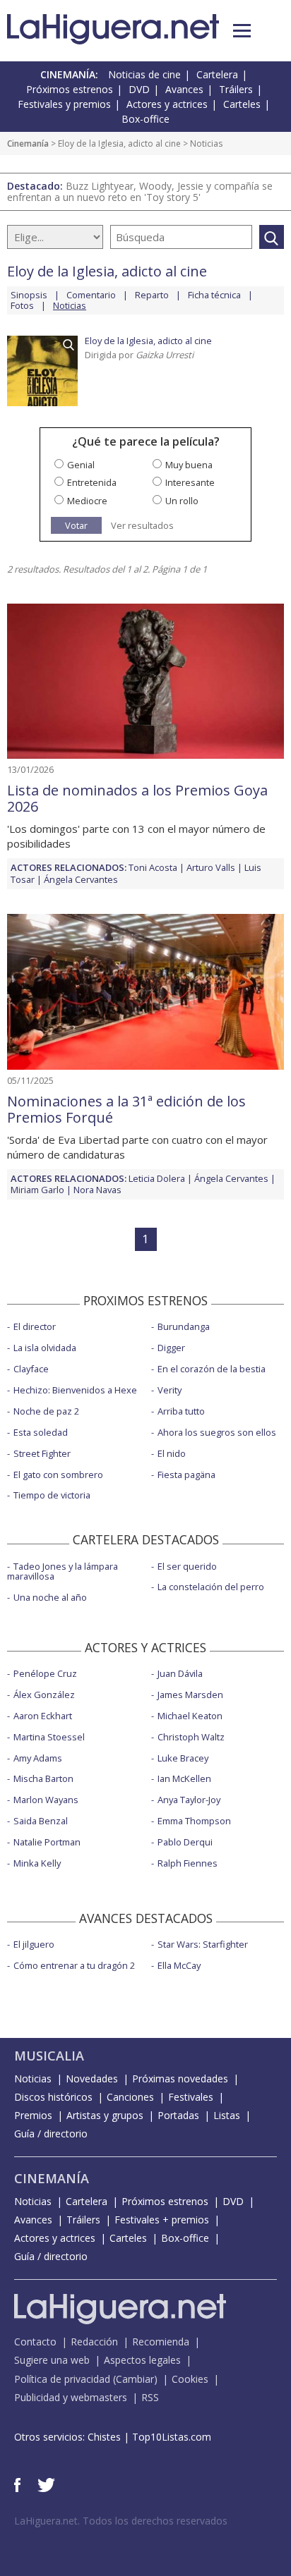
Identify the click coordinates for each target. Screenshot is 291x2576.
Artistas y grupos (105, 2115)
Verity (170, 1390)
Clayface (31, 1369)
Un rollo (182, 501)
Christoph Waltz (191, 1737)
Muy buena (189, 465)
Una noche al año (50, 1597)
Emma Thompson (194, 1821)
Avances (184, 89)
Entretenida (92, 482)
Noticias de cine (144, 74)
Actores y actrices (167, 104)
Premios (33, 2115)
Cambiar (135, 2379)
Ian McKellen (184, 1778)
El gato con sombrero (58, 1475)
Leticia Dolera (157, 1178)
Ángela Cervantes (81, 879)
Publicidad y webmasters (71, 2397)
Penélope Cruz (45, 1673)
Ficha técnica (214, 295)
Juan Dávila (180, 1673)
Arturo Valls (211, 867)
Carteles (242, 104)
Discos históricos (53, 2097)
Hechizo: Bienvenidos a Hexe (75, 1390)
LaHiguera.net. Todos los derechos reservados (121, 2521)
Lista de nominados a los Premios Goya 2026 (137, 798)
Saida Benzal (41, 1821)
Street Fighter (42, 1453)
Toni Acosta (153, 867)
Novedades (92, 2078)
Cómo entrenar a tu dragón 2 (74, 1965)
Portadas (178, 2115)
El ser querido (187, 1566)
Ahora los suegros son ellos (217, 1432)
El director (35, 1326)
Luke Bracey (183, 1758)
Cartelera (217, 74)
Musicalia (49, 2056)
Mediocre (87, 501)
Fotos (22, 305)
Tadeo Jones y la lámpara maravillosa (63, 1571)
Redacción (94, 2342)
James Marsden (190, 1695)
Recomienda (161, 2342)
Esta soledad (41, 1432)
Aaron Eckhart (43, 1716)
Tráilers (236, 89)
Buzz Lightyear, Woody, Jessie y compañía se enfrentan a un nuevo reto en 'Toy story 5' (140, 191)
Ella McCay (179, 1965)
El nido (172, 1453)
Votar (76, 525)
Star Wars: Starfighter (203, 1944)
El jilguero (34, 1944)
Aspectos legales (142, 2360)
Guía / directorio (51, 2134)
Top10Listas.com (172, 2437)
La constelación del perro (211, 1587)
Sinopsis (29, 295)
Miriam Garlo (37, 1190)
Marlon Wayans (46, 1800)
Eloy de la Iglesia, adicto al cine (119, 144)
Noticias (33, 2078)
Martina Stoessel (49, 1737)
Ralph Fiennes (188, 1863)
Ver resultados (142, 526)
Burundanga (184, 1326)
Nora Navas (97, 1190)
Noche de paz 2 (46, 1411)
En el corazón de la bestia (212, 1369)
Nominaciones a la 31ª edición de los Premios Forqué (126, 1109)
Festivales (191, 2097)
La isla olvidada (45, 1348)
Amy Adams (38, 1758)
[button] (242, 31)
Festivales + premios (162, 2220)
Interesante (190, 482)
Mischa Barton (43, 1778)
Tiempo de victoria (52, 1495)
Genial (81, 465)
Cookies (190, 2379)
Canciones (130, 2097)
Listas (227, 2115)
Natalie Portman (47, 1842)
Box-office (145, 119)
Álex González (44, 1695)
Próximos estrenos (70, 89)
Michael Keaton (190, 1716)
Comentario (91, 295)
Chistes (104, 2437)
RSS (150, 2397)
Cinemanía (28, 144)
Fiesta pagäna (186, 1475)
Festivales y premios (64, 104)
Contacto (35, 2342)
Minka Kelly (37, 1863)
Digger (171, 1348)
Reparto (152, 295)
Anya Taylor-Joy (189, 1800)
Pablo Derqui (185, 1842)
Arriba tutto (181, 1411)
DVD (139, 89)
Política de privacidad (62, 2379)
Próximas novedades (180, 2078)
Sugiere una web (52, 2360)
